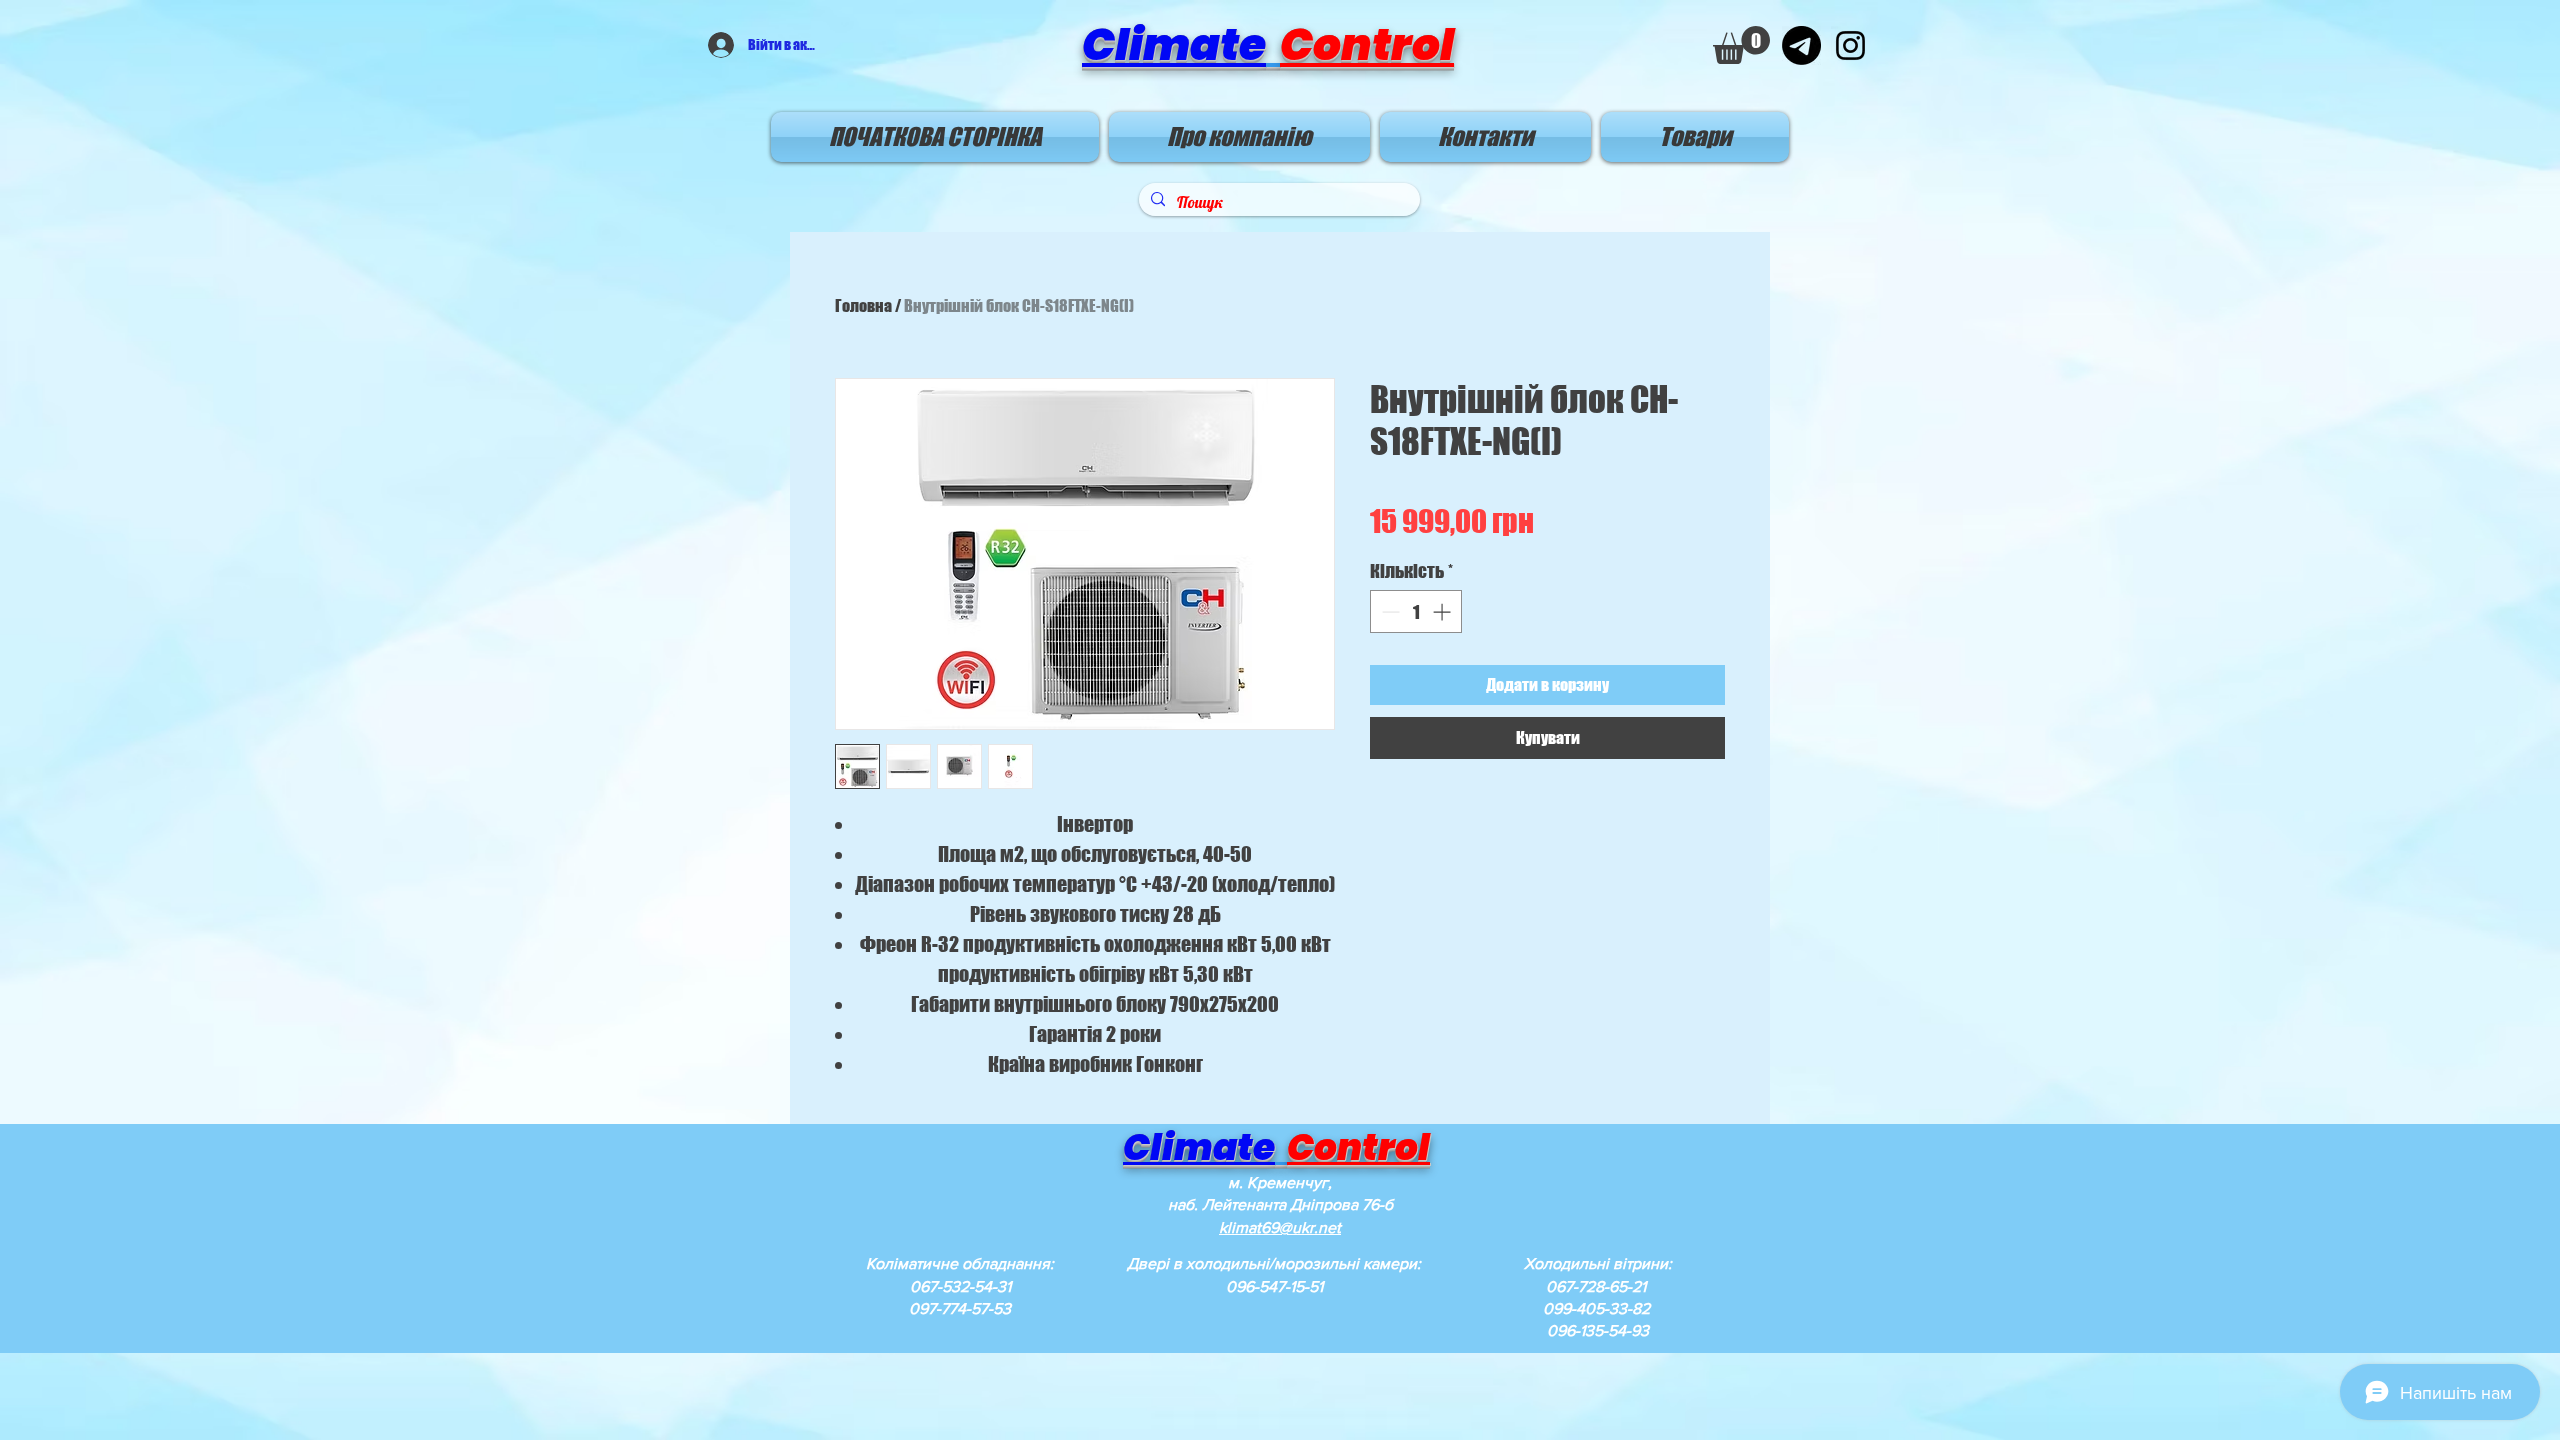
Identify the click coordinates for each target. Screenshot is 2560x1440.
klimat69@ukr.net (1280, 1227)
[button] (1741, 45)
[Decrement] (1388, 611)
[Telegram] (1801, 45)
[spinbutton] (1416, 611)
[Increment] (1443, 611)
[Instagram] (1850, 45)
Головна (863, 305)
